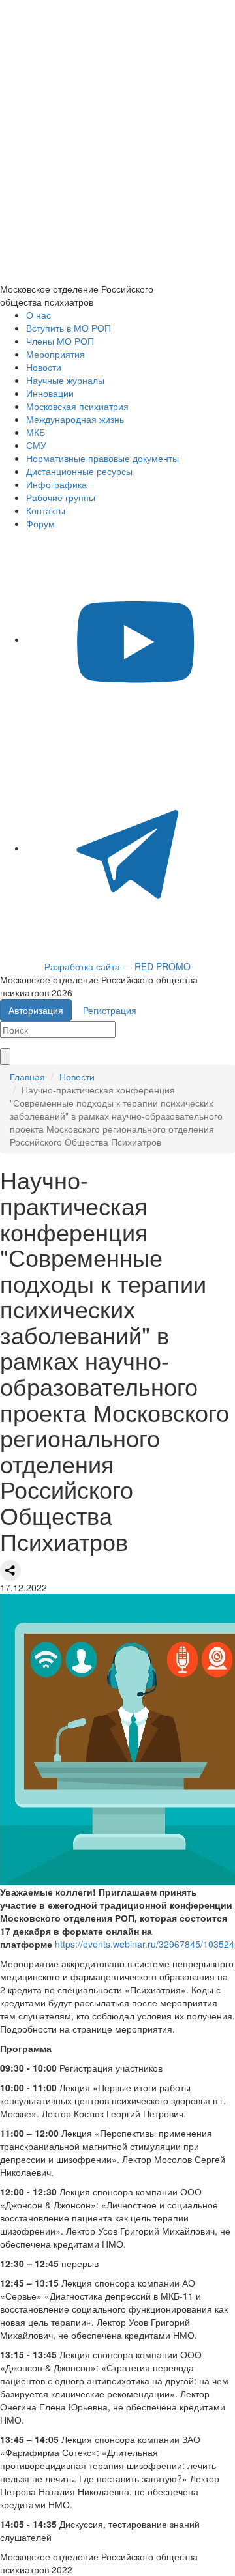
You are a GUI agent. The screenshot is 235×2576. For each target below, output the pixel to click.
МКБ (36, 432)
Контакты (46, 510)
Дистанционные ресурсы (79, 471)
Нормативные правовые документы (102, 458)
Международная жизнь (75, 419)
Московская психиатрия (77, 406)
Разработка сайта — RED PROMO (117, 966)
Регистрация (110, 1010)
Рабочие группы (61, 497)
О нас (39, 315)
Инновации (50, 393)
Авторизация (36, 1010)
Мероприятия (55, 354)
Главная (27, 1077)
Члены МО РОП (60, 341)
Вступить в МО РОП (69, 328)
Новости (44, 367)
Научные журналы (65, 380)
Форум (40, 523)
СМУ (36, 445)
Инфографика (56, 484)
